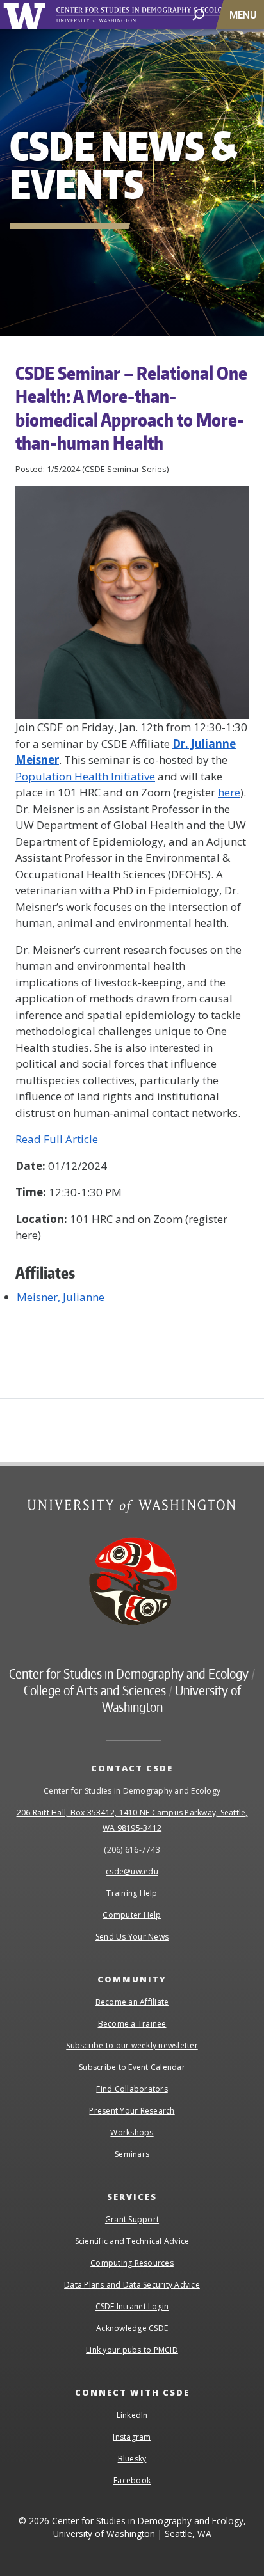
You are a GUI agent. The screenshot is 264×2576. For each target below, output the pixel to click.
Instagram (132, 2437)
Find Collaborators (132, 2089)
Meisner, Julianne (61, 1297)
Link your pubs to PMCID (132, 2350)
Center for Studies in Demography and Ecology (159, 15)
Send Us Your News (132, 1937)
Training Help (132, 1893)
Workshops (132, 2132)
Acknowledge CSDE (132, 2328)
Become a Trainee (132, 2024)
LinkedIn (132, 2415)
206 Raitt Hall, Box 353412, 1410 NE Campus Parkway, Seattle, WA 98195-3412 (132, 1820)
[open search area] (198, 14)
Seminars (132, 2154)
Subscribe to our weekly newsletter (132, 2045)
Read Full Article (57, 1139)
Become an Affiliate (132, 2002)
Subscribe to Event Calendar (132, 2067)
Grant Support (132, 2219)
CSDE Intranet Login (132, 2306)
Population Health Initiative (85, 776)
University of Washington (27, 14)
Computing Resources (132, 2263)
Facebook (132, 2480)
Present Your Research (132, 2111)
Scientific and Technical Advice (132, 2241)
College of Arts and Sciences (95, 1690)
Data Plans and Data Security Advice (132, 2285)
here (229, 792)
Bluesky (132, 2459)
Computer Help (132, 1915)
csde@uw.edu (132, 1871)
